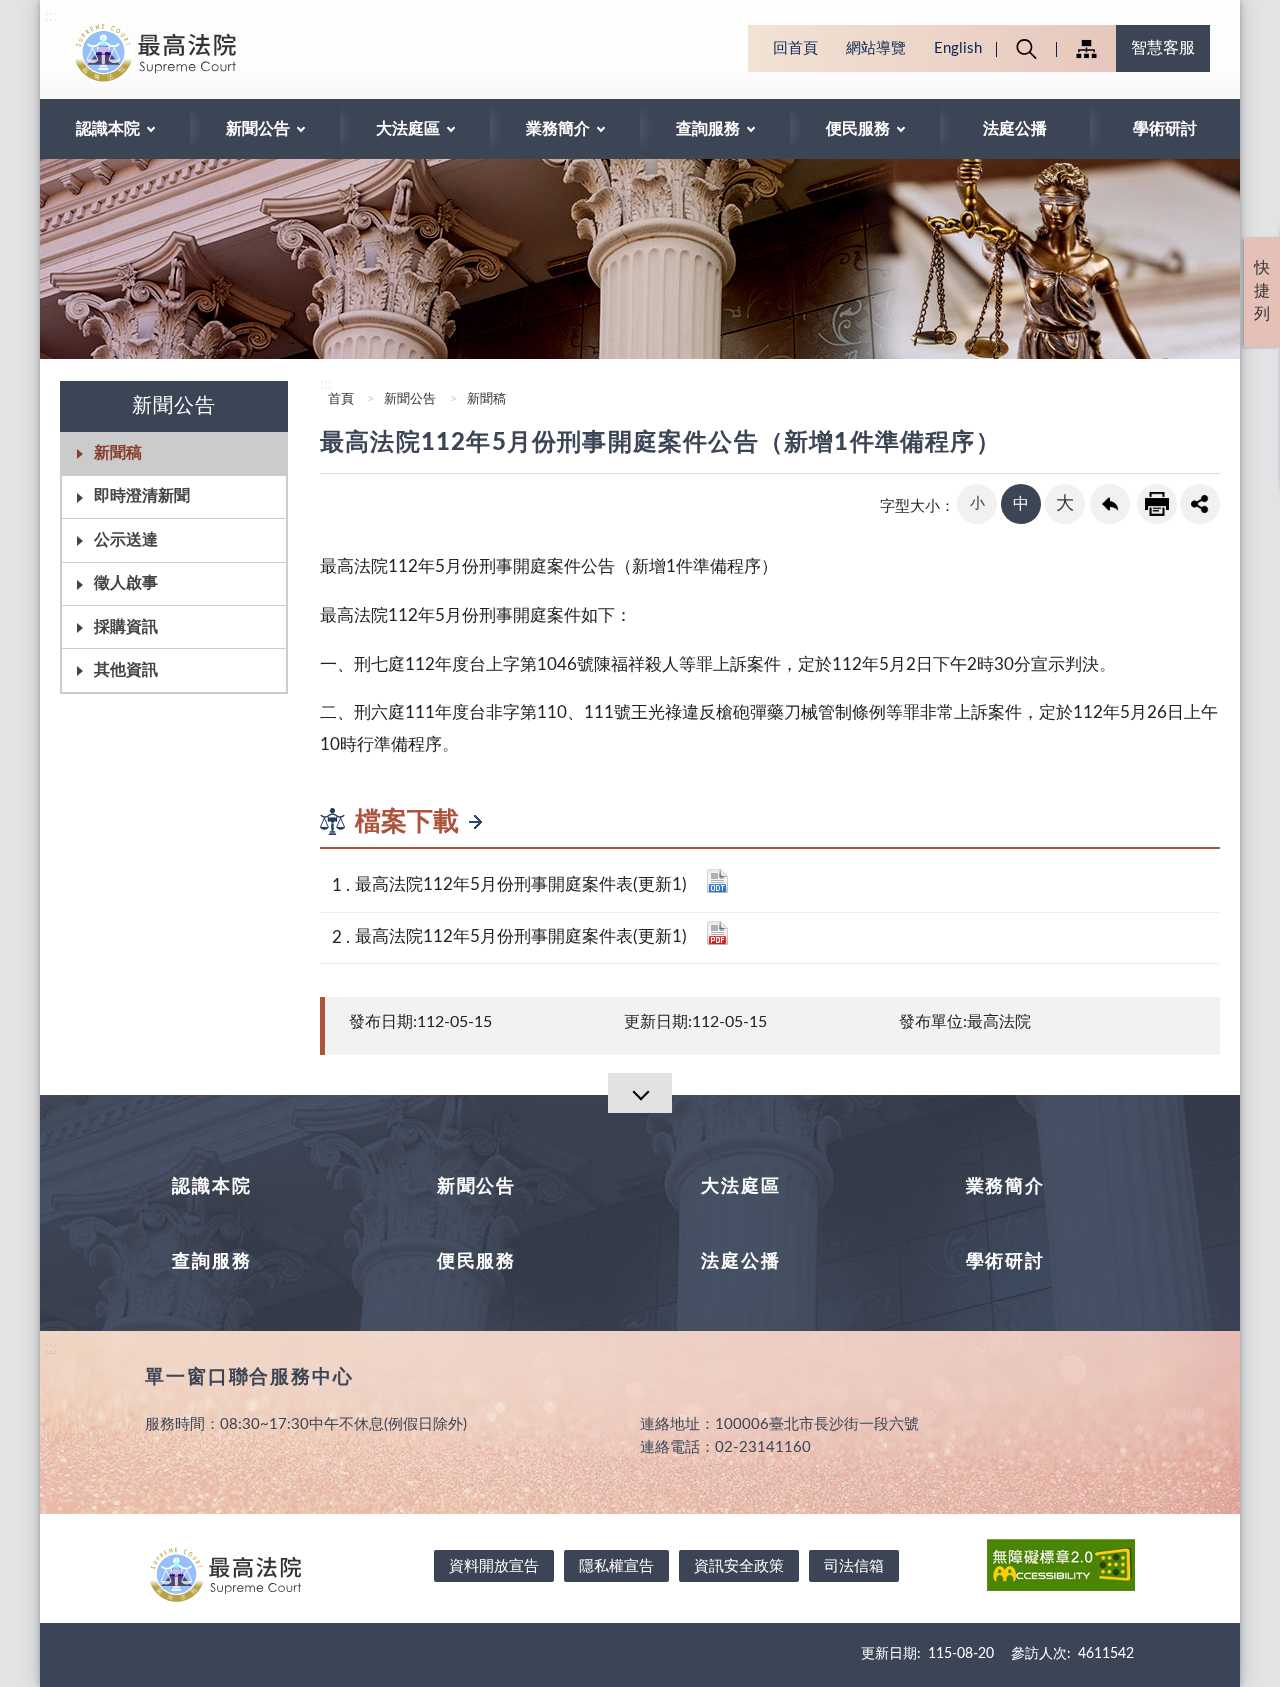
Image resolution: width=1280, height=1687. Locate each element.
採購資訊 (126, 627)
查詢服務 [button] (708, 129)
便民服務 (476, 1262)
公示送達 (126, 540)
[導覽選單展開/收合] (640, 1093)
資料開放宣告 (494, 1566)
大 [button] (1065, 504)
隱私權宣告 (616, 1566)
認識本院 (211, 1187)
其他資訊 (126, 670)
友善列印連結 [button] (1157, 504)
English (958, 48)
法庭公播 (1015, 129)
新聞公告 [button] (258, 129)
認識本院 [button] (108, 129)
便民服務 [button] (858, 129)
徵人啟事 (126, 583)
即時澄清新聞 (142, 496)
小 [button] (977, 503)
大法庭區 (740, 1187)
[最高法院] (206, 52)
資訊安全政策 (739, 1566)
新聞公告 (410, 399)
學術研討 (1165, 129)
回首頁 (795, 48)
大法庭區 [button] (408, 129)
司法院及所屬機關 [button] (1086, 48)
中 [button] (1021, 504)
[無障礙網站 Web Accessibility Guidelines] (1061, 1568)
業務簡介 (1005, 1187)
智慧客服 (1163, 48)
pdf (717, 933)
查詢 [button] (1026, 48)
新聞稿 (118, 453)
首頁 (339, 399)
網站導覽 (876, 48)
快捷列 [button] (1262, 291)
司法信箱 (854, 1566)
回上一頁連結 (1110, 504)
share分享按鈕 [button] (1200, 504)
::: (51, 16)
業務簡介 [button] (558, 129)
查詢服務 (211, 1262)
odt (717, 881)
